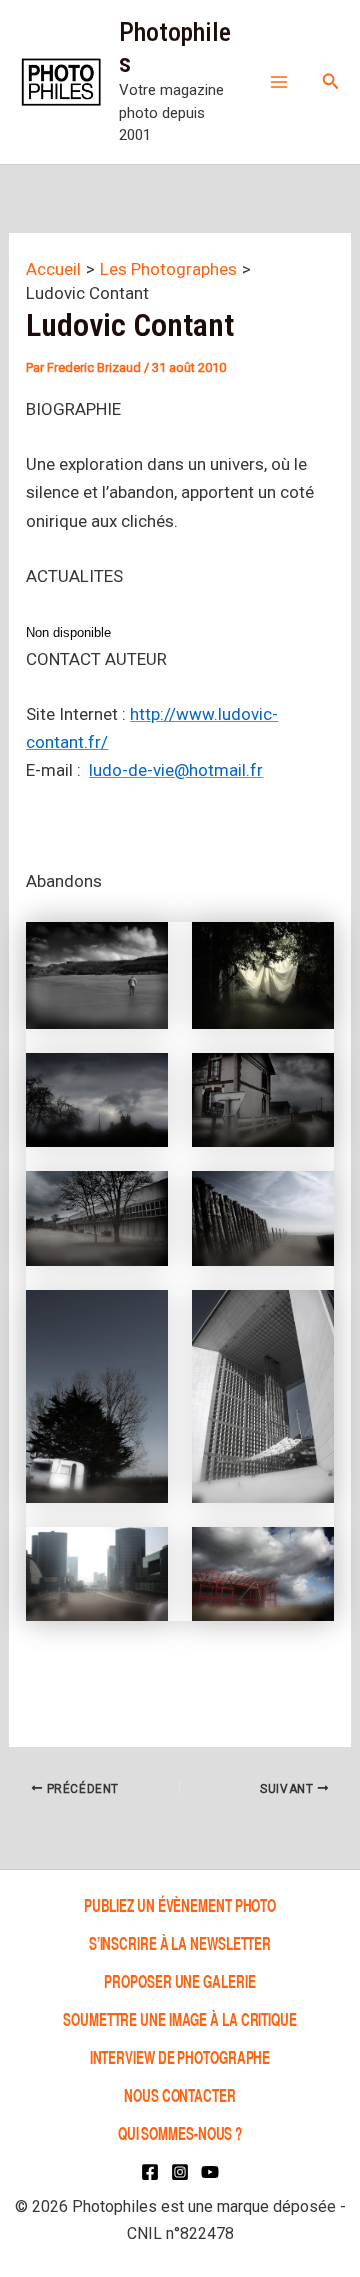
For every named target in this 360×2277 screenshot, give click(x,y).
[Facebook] (150, 2172)
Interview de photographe (180, 2056)
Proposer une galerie (179, 1980)
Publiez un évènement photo (180, 1904)
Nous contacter (180, 2094)
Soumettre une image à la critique (180, 2018)
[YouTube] (210, 2172)
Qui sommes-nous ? (180, 2132)
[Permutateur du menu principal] (279, 82)
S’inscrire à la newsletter (180, 1942)
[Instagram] (180, 2172)
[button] (331, 81)
